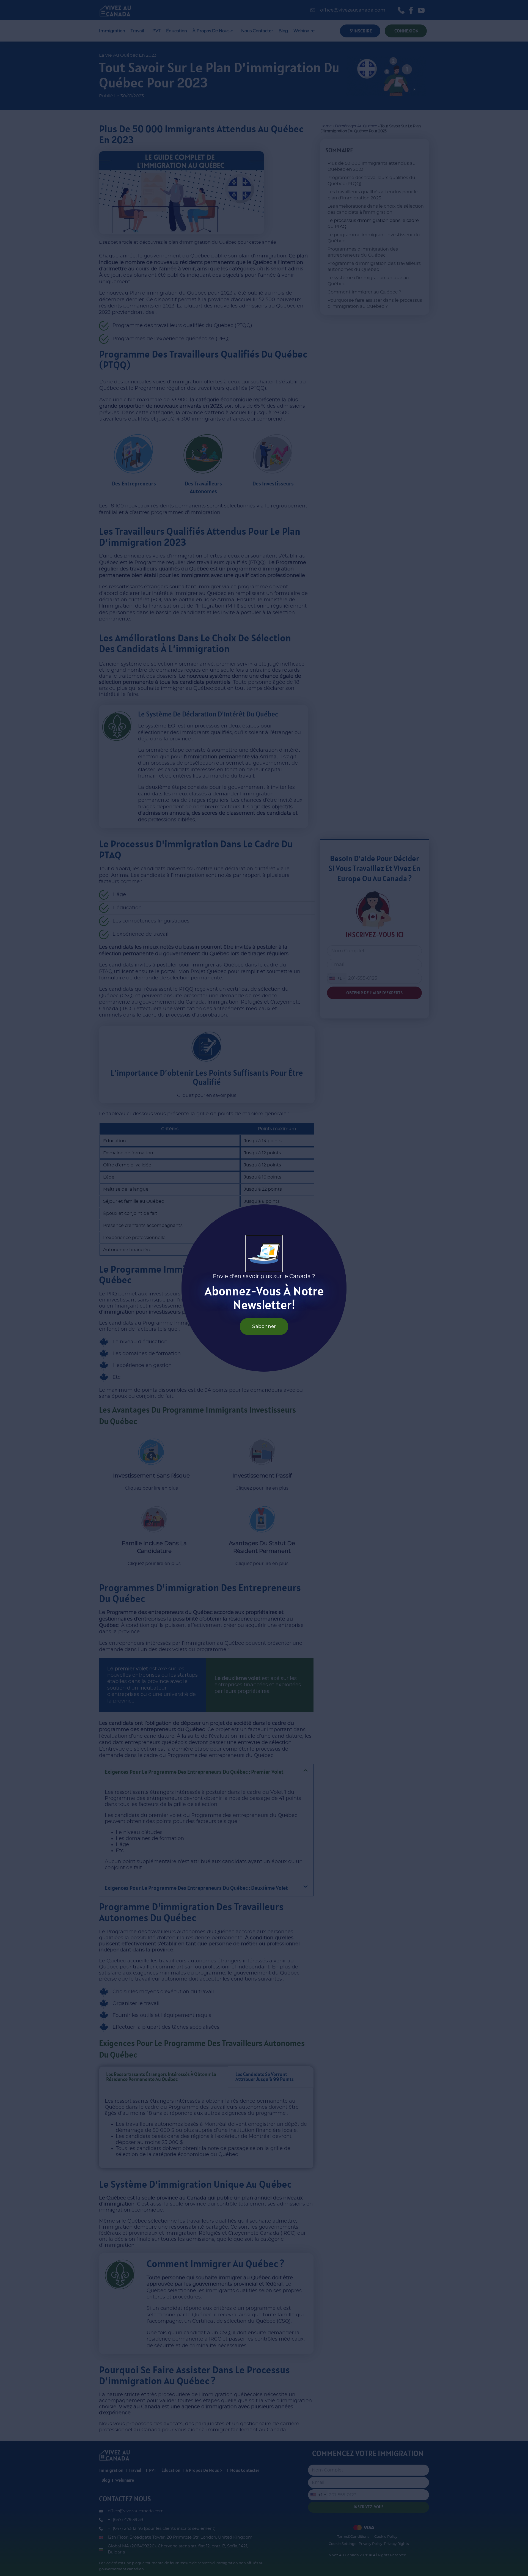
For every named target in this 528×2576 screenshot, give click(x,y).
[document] (264, 1288)
